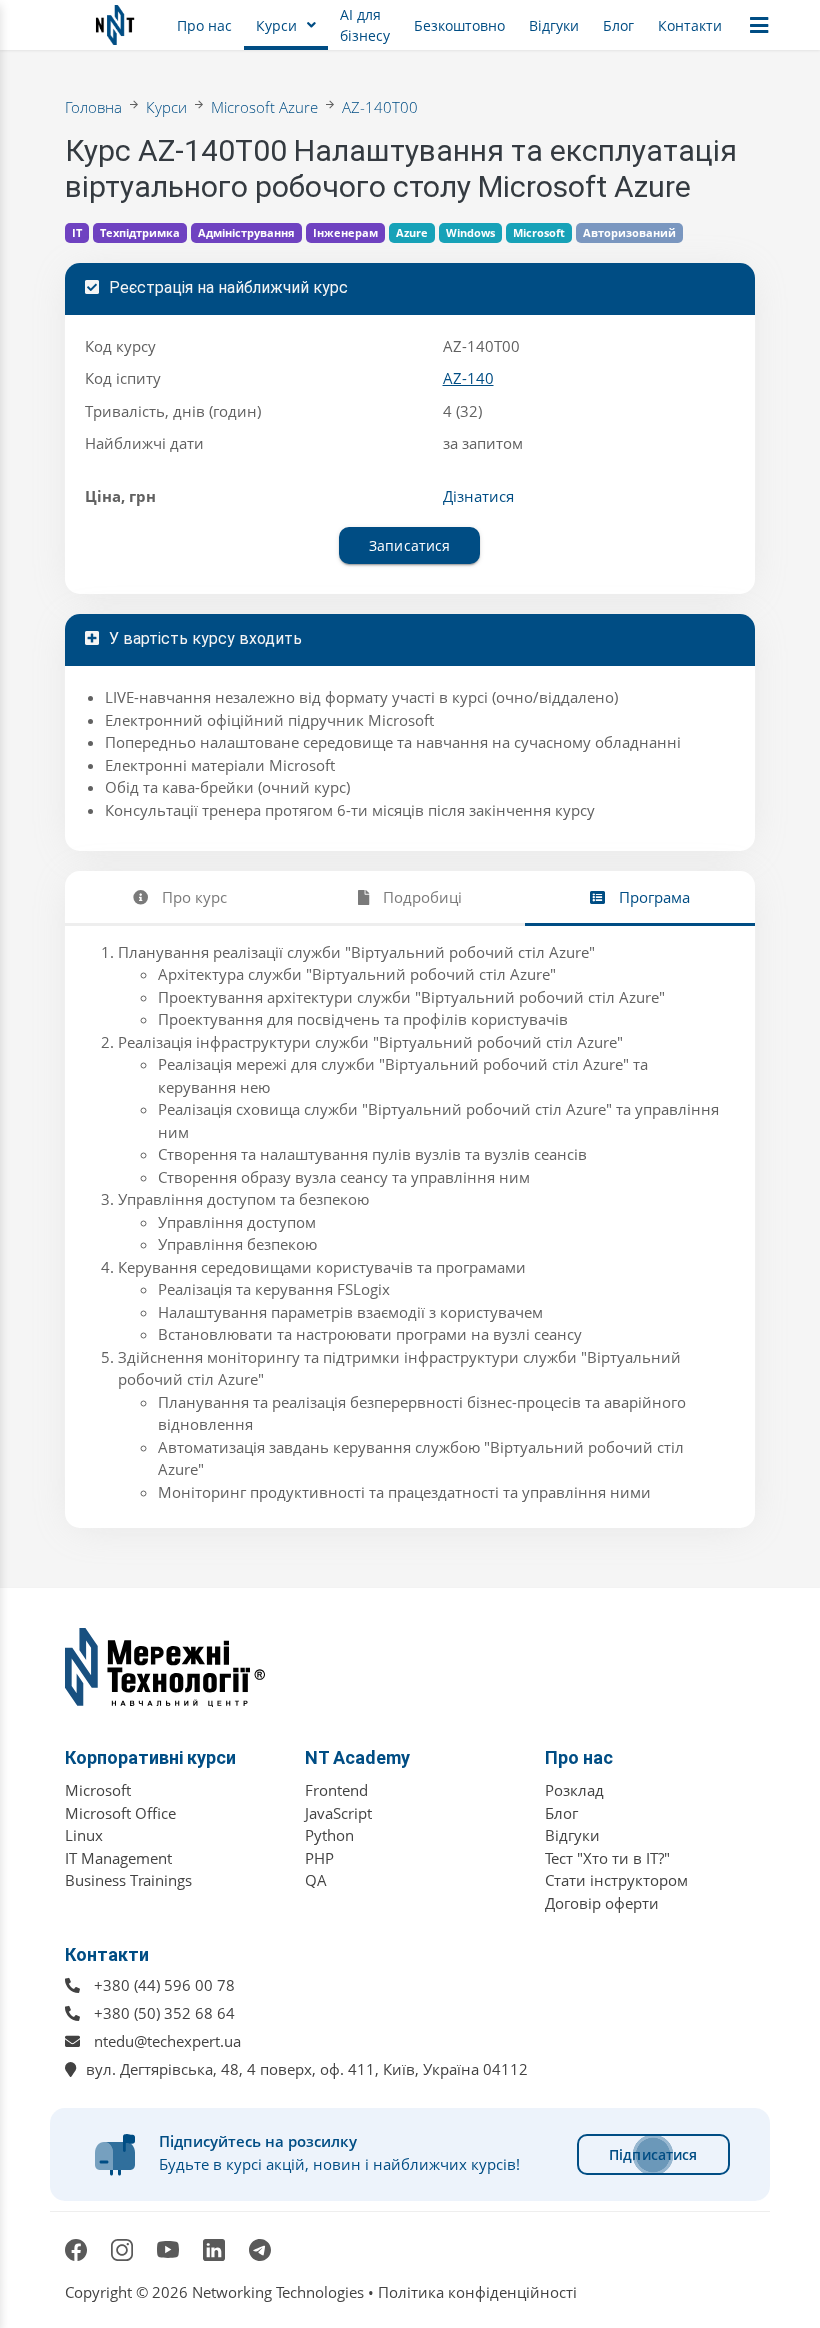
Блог (561, 1813)
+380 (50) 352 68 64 (164, 2013)
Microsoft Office (120, 1813)
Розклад (574, 1790)
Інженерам (345, 232)
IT (77, 232)
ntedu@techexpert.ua (167, 2041)
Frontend (336, 1790)
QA (316, 1880)
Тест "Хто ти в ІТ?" (607, 1858)
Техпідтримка (140, 232)
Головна (93, 107)
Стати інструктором (616, 1880)
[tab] (180, 897)
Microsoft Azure (264, 107)
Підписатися (653, 2154)
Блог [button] (618, 25)
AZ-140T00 (380, 107)
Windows (470, 232)
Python (329, 1835)
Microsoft (539, 232)
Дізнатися (478, 496)
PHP (319, 1858)
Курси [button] (276, 25)
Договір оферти (602, 1903)
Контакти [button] (690, 25)
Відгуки (572, 1835)
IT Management (118, 1858)
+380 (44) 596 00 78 (164, 1985)
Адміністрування (246, 232)
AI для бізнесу (365, 25)
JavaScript (338, 1813)
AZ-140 (468, 378)
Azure (412, 232)
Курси (166, 107)
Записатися (409, 545)
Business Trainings (128, 1880)
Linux (84, 1835)
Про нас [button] (204, 25)
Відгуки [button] (554, 25)
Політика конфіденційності (477, 2292)
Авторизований (629, 232)
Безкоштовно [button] (459, 25)
